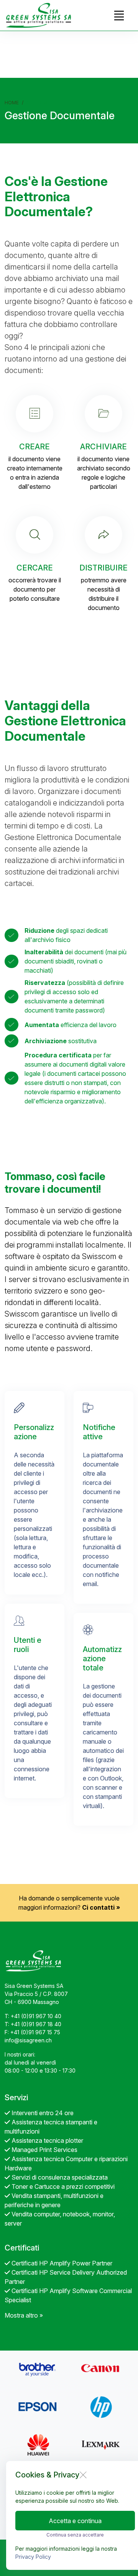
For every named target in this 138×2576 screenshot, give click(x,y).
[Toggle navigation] (119, 15)
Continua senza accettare (75, 2535)
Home (12, 103)
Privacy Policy (33, 2557)
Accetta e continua (75, 2521)
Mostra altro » (24, 2315)
